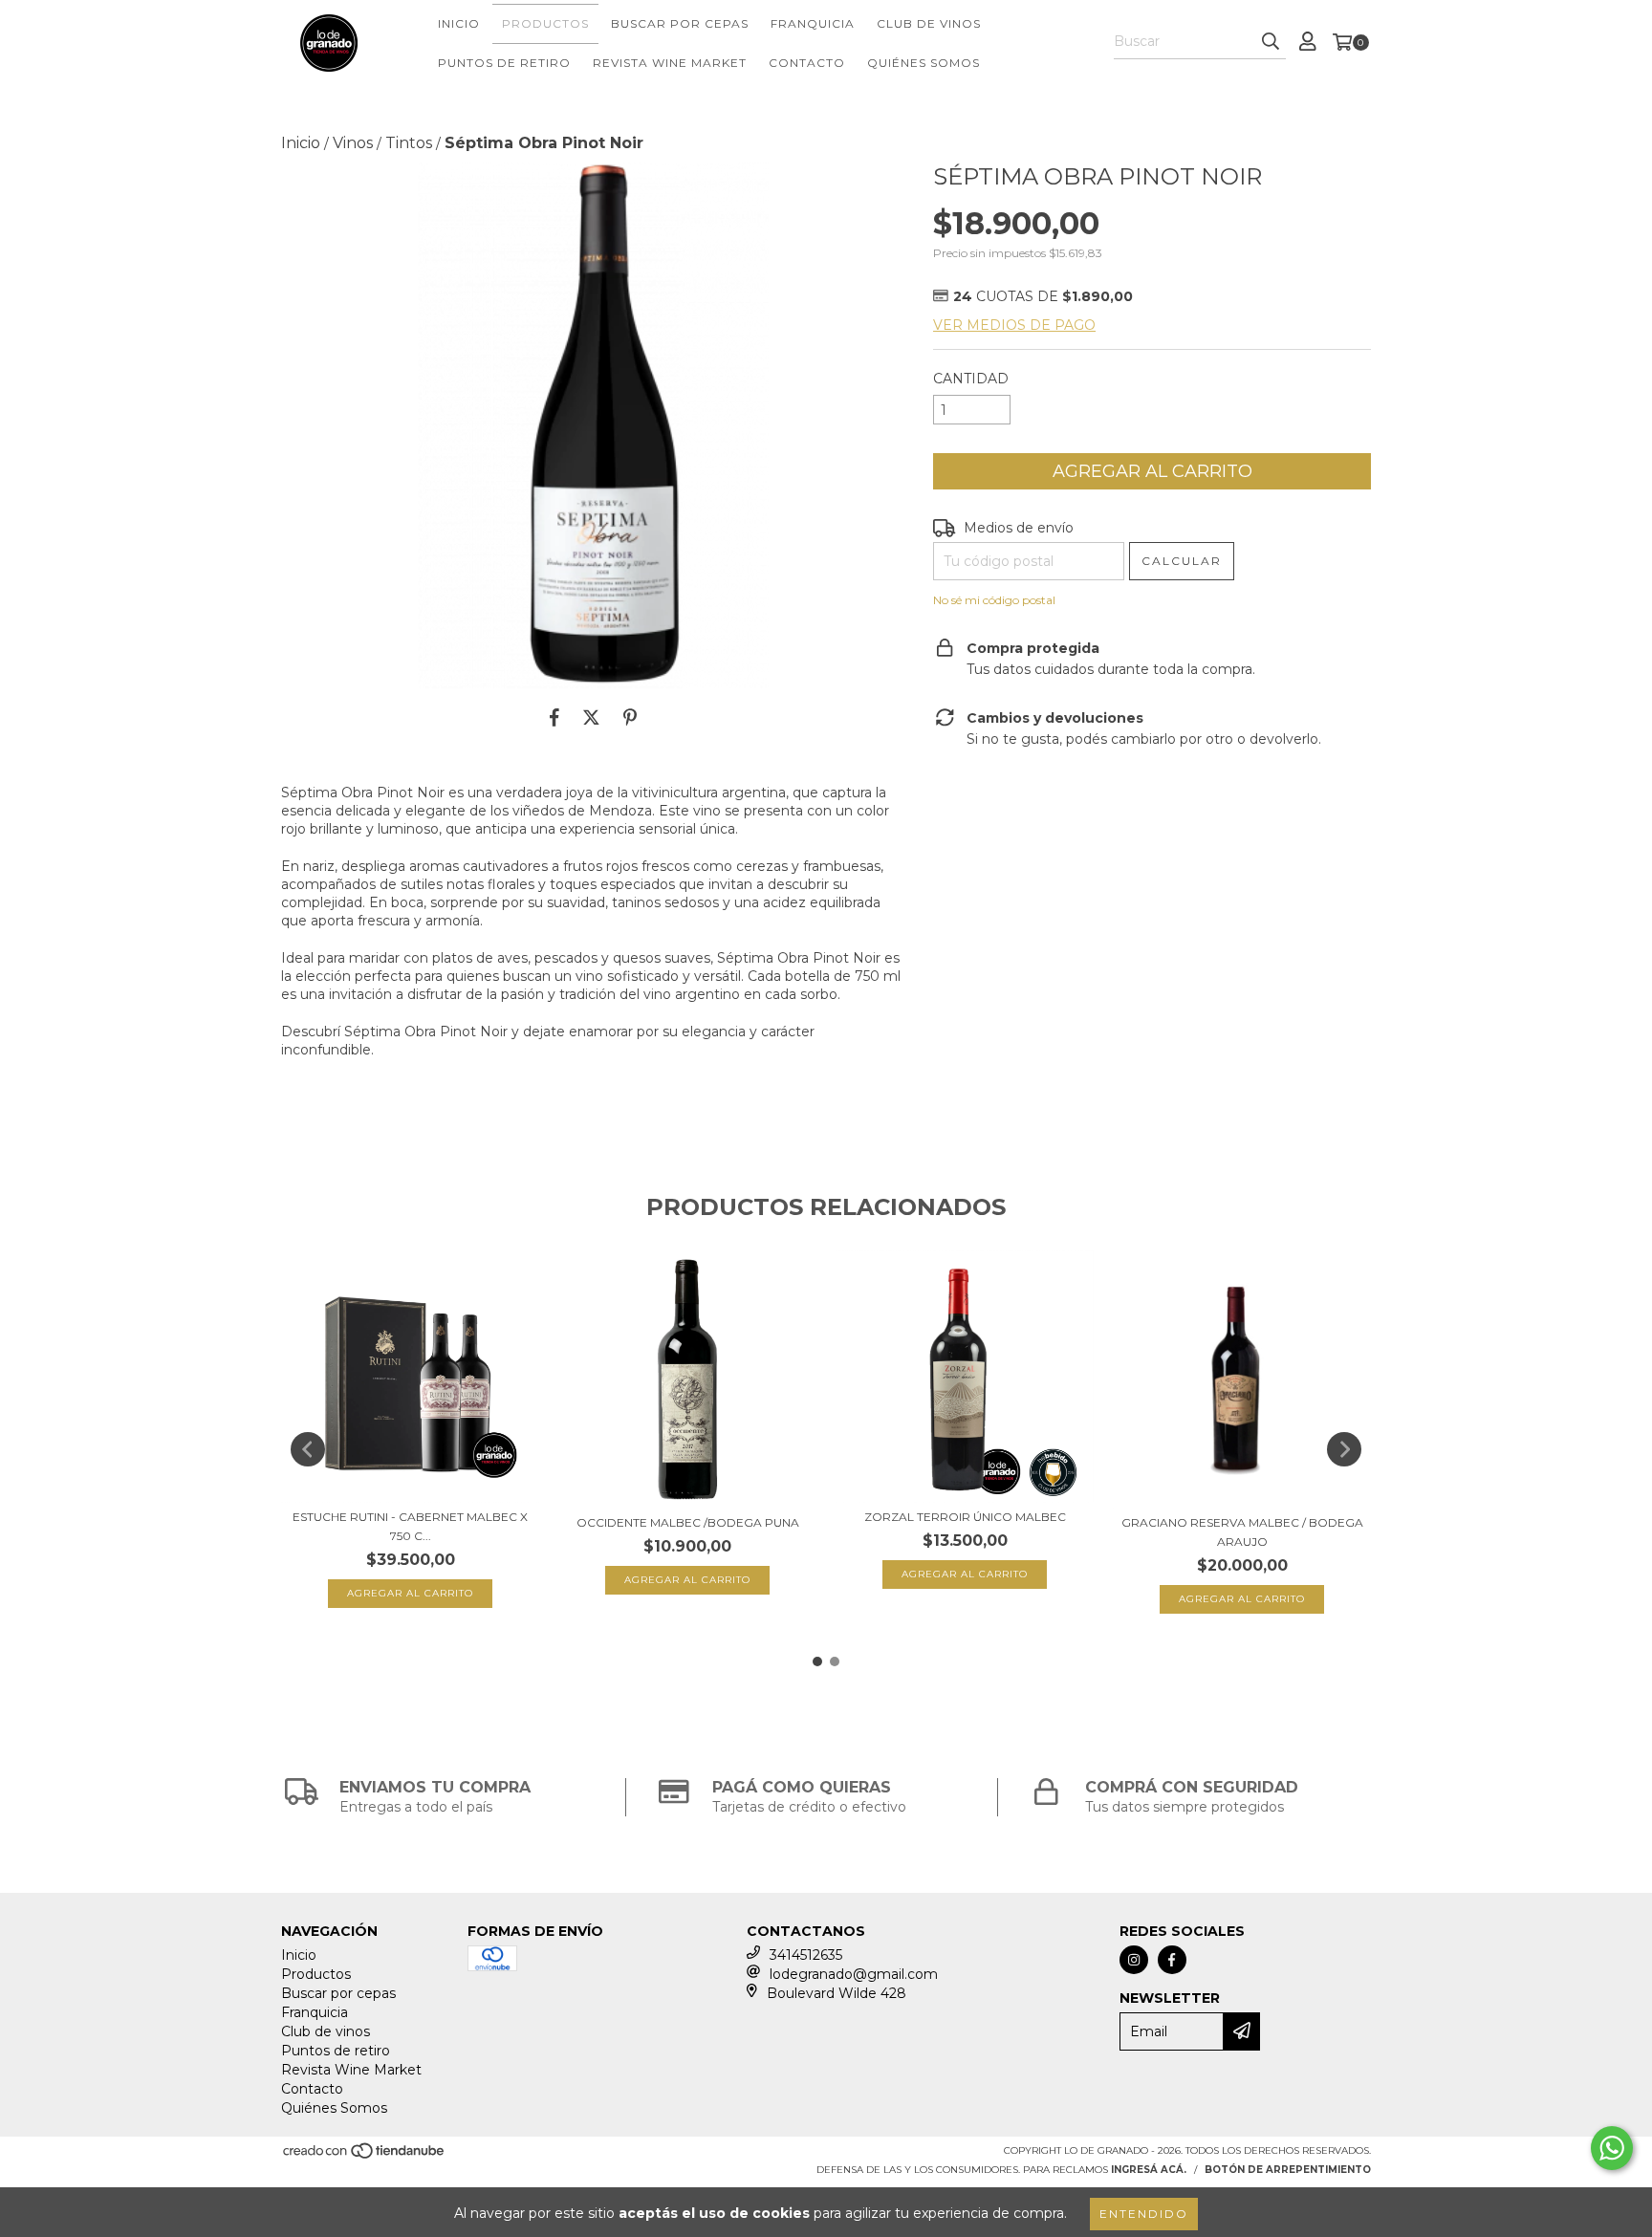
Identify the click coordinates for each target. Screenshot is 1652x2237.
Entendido (1144, 2214)
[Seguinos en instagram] (1134, 1960)
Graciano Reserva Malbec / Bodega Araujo (1242, 1532)
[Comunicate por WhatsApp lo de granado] (1612, 2148)
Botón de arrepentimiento (1288, 2170)
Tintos (409, 143)
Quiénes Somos (924, 63)
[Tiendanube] (365, 2156)
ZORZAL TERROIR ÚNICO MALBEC (965, 1517)
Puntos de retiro (504, 63)
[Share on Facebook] (554, 717)
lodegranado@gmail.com (854, 1974)
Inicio (459, 23)
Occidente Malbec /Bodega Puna (688, 1522)
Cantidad (971, 379)
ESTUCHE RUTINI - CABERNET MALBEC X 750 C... (410, 1526)
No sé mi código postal (994, 600)
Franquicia (813, 23)
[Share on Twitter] (591, 717)
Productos (545, 23)
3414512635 (806, 1955)
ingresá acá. (1149, 2170)
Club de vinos (929, 23)
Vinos (353, 143)
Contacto (807, 63)
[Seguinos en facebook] (1172, 1960)
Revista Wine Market (670, 63)
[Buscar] (1271, 42)
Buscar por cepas (680, 23)
